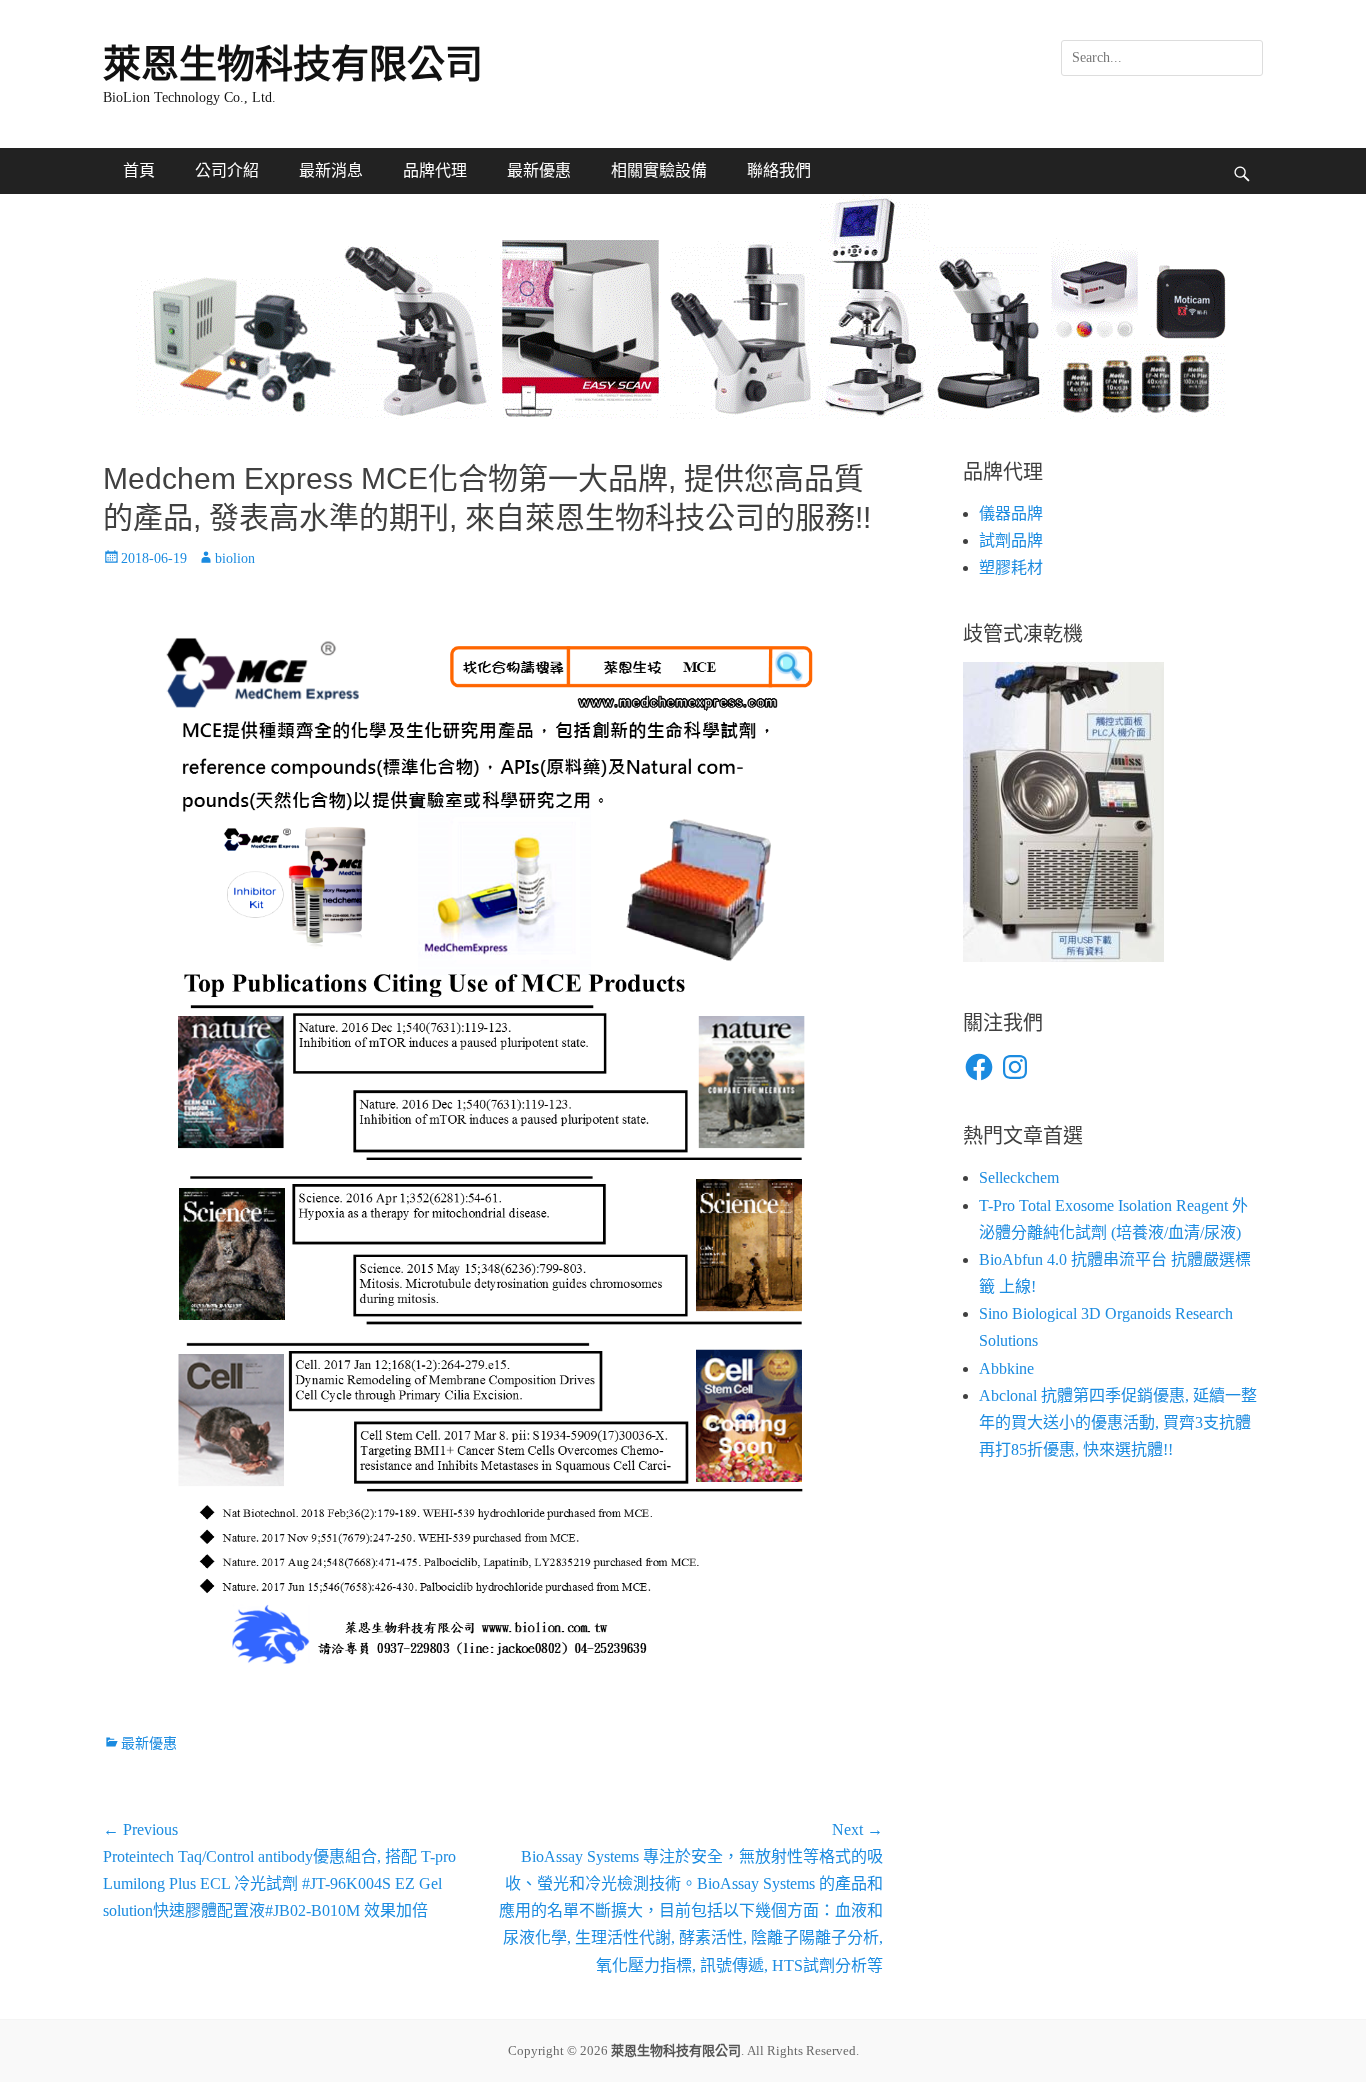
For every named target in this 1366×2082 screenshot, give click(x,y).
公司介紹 (227, 170)
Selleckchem (1019, 1177)
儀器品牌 (1011, 513)
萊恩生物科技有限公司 (293, 64)
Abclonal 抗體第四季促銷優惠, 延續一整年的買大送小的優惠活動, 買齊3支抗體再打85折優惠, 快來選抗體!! (1118, 1422)
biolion (235, 558)
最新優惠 (539, 170)
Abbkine (1006, 1368)
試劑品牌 (1011, 540)
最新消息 (331, 170)
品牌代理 (435, 170)
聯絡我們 (779, 170)
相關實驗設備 (659, 170)
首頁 (139, 170)
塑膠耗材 (1011, 567)
